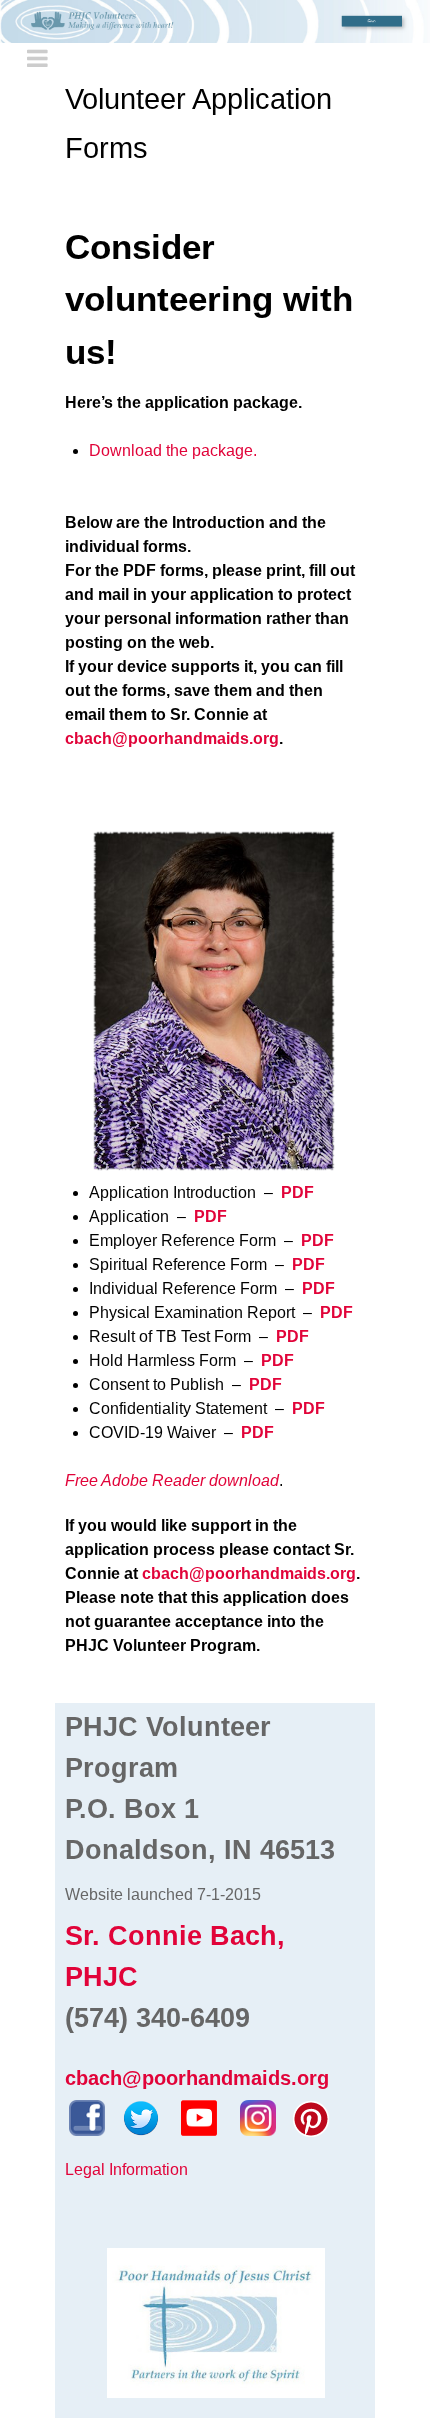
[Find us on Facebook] (87, 2116)
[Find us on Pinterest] (311, 2116)
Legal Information (126, 2169)
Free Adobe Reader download (172, 1480)
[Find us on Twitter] (141, 2116)
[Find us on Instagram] (258, 2116)
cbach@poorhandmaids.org (249, 1573)
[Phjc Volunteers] (215, 21)
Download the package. (173, 450)
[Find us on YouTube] (199, 2116)
